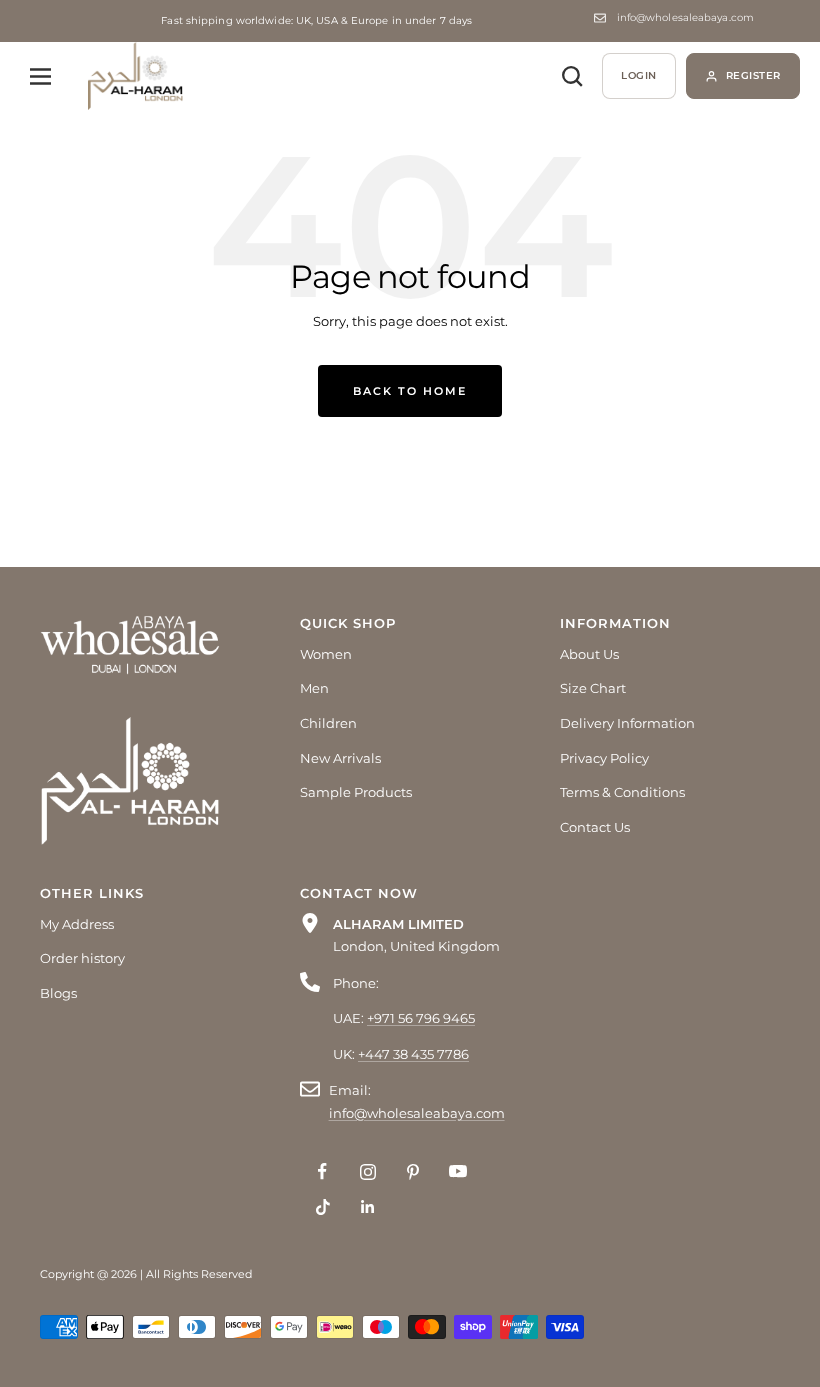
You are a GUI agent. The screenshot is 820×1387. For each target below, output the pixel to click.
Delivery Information (627, 723)
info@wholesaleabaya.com (685, 18)
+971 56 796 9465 (421, 1018)
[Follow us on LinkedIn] (367, 1206)
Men (314, 688)
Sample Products (356, 792)
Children (328, 723)
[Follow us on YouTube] (457, 1171)
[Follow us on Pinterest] (412, 1171)
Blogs (58, 993)
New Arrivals (340, 758)
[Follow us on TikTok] (322, 1206)
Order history (82, 958)
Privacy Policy (604, 758)
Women (326, 654)
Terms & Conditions (622, 792)
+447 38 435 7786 (413, 1054)
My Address (77, 924)
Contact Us (595, 827)
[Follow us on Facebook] (322, 1171)
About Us (589, 654)
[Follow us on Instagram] (367, 1171)
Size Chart (593, 688)
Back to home (410, 391)
